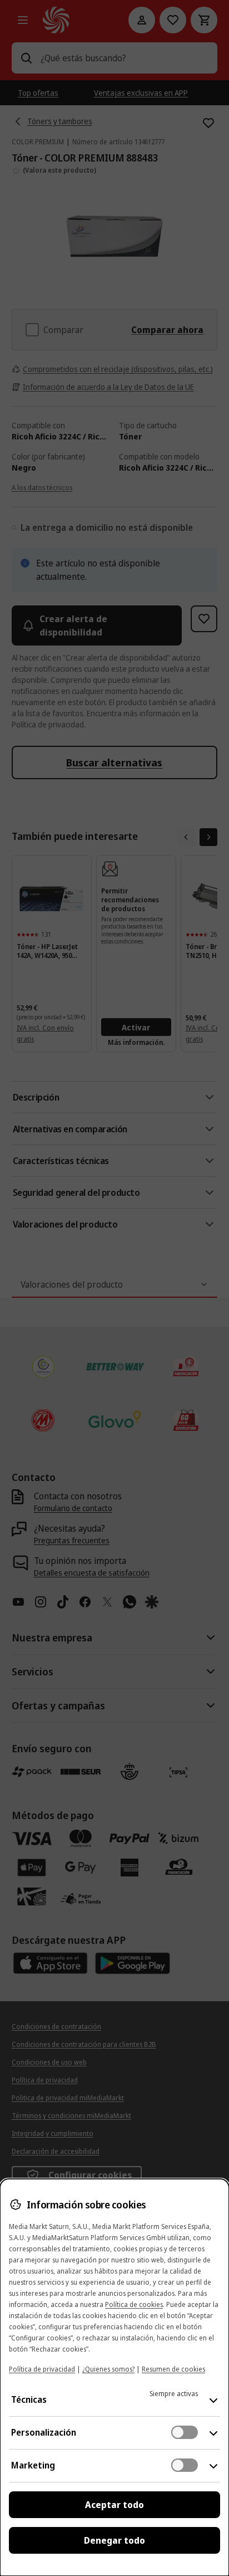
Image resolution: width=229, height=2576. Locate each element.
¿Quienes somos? (108, 2369)
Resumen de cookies (173, 2369)
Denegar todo (114, 2540)
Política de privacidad (42, 2369)
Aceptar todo (114, 2505)
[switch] (185, 2432)
